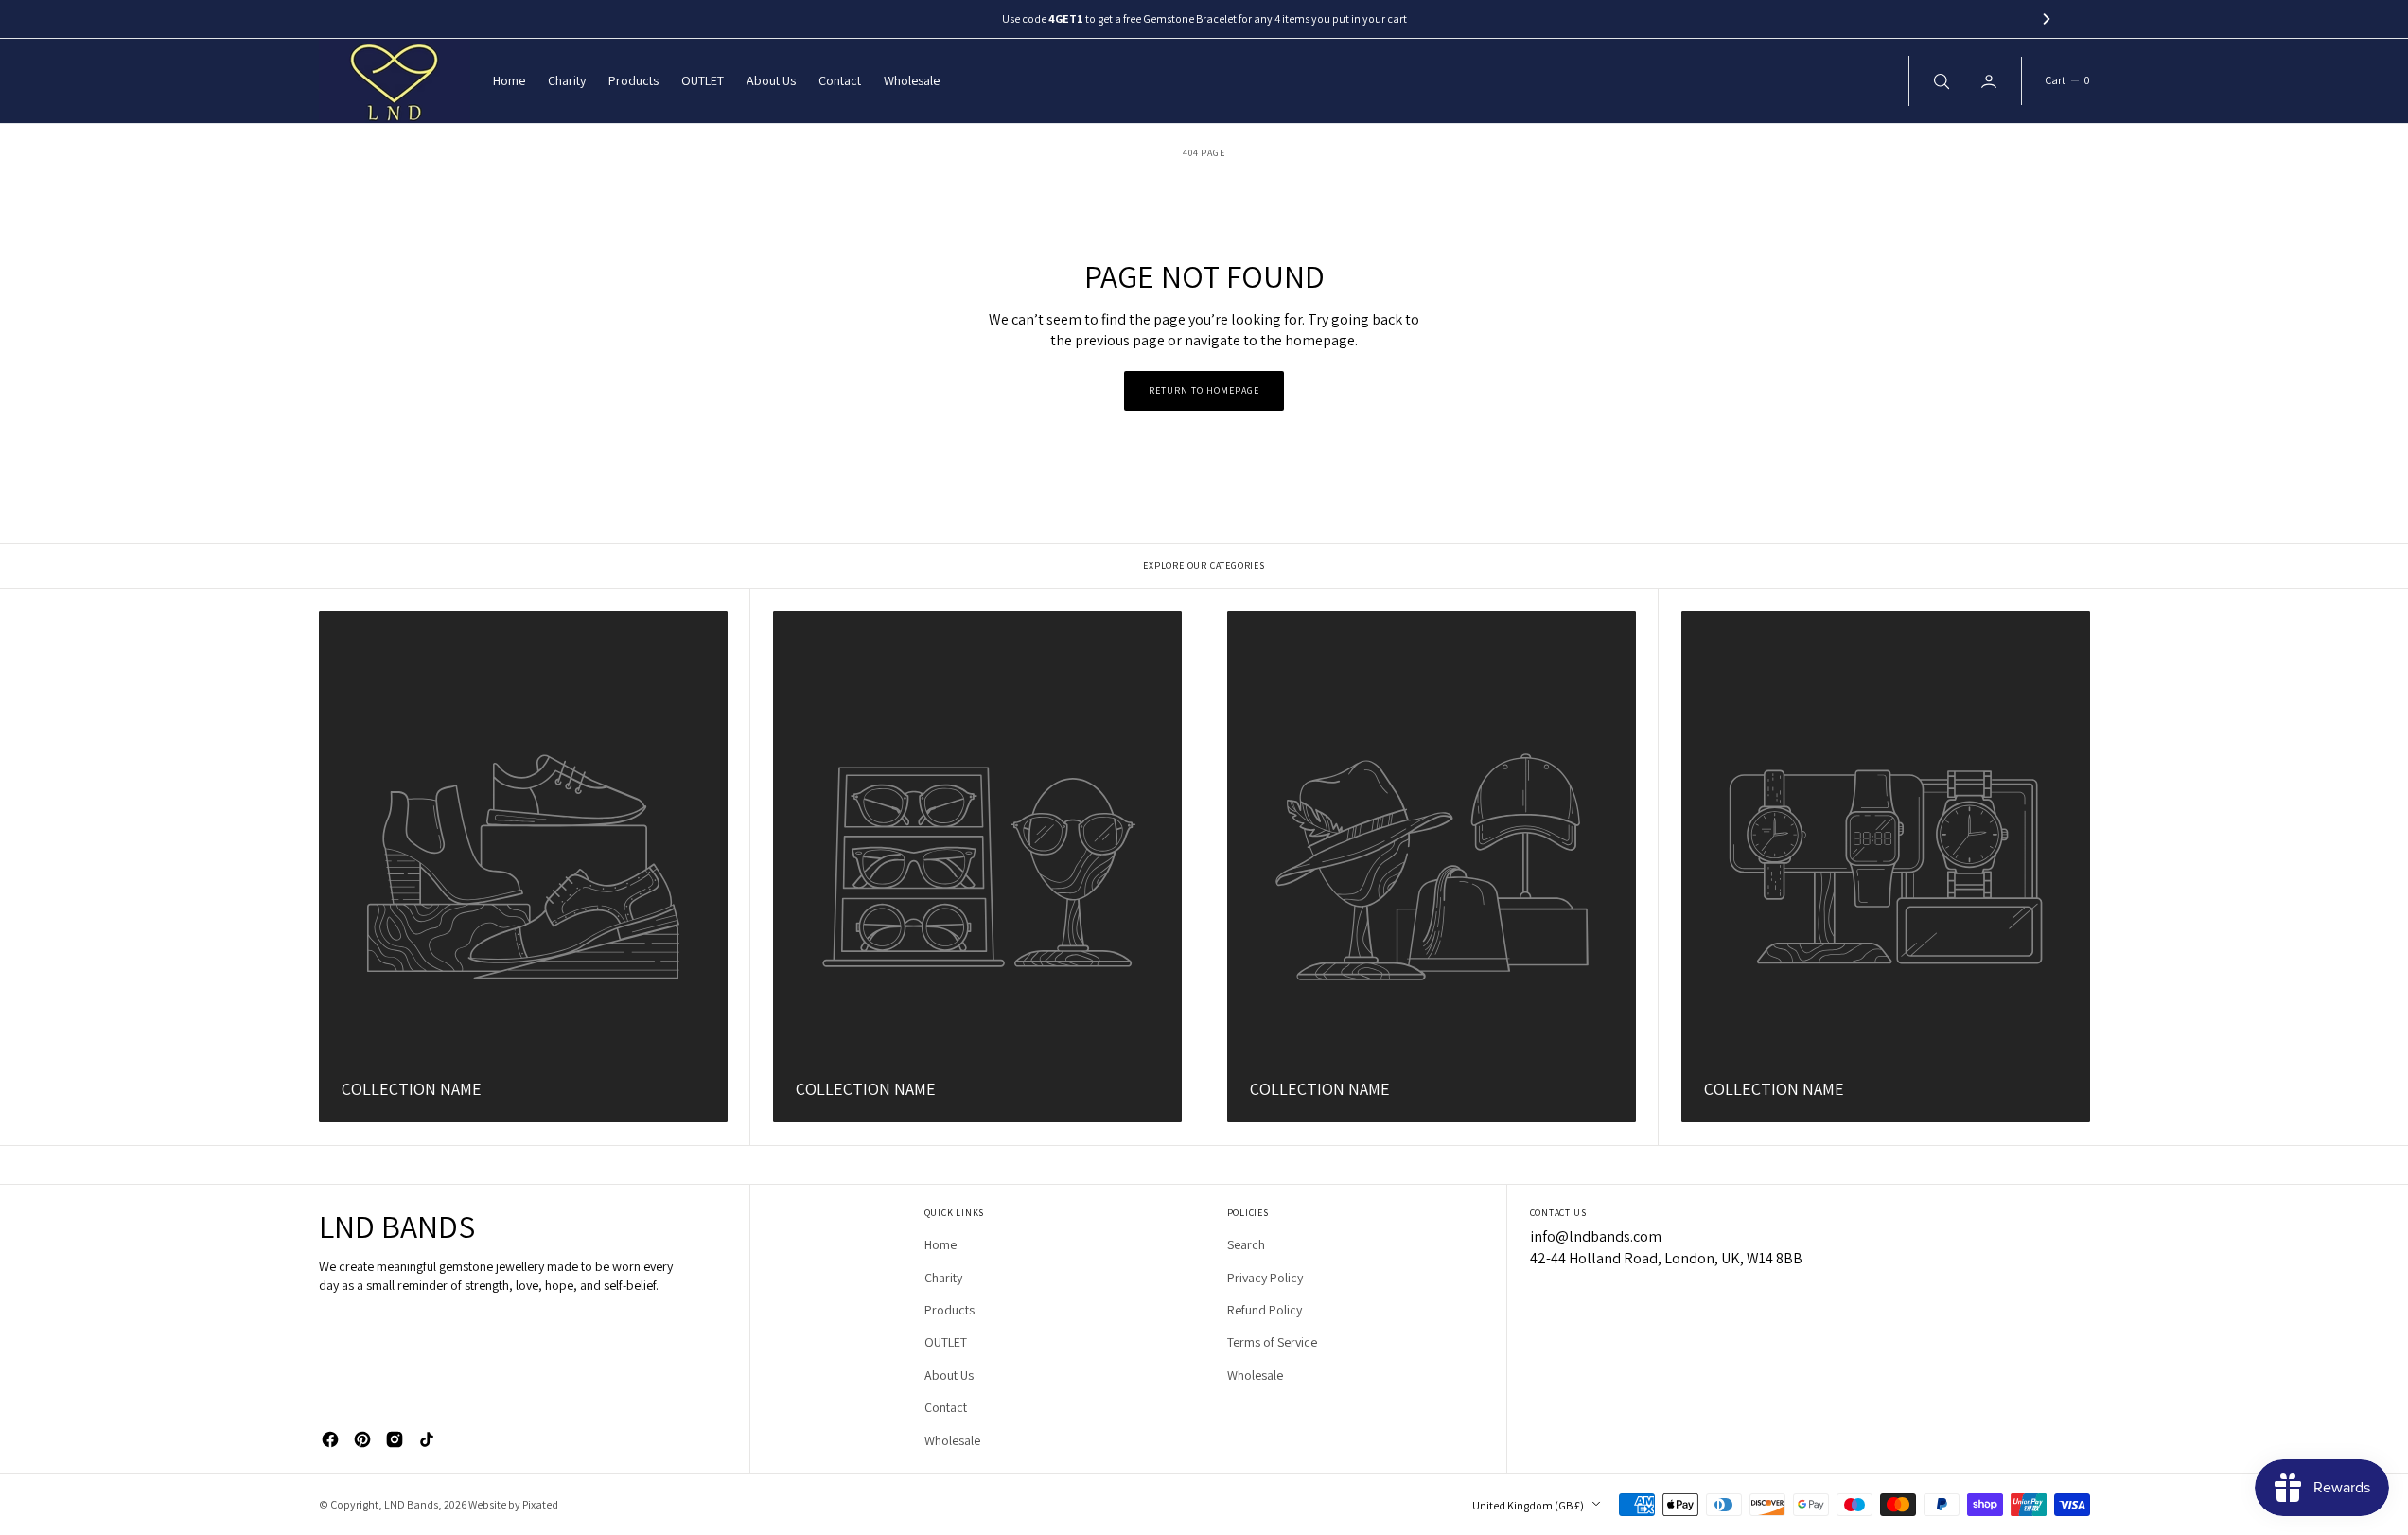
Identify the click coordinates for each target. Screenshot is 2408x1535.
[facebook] (330, 1439)
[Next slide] (2047, 19)
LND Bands (411, 1504)
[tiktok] (427, 1439)
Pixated (540, 1504)
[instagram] (395, 1439)
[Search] (1940, 80)
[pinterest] (362, 1439)
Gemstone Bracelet (1190, 18)
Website (487, 1504)
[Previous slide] (361, 19)
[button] (2067, 81)
